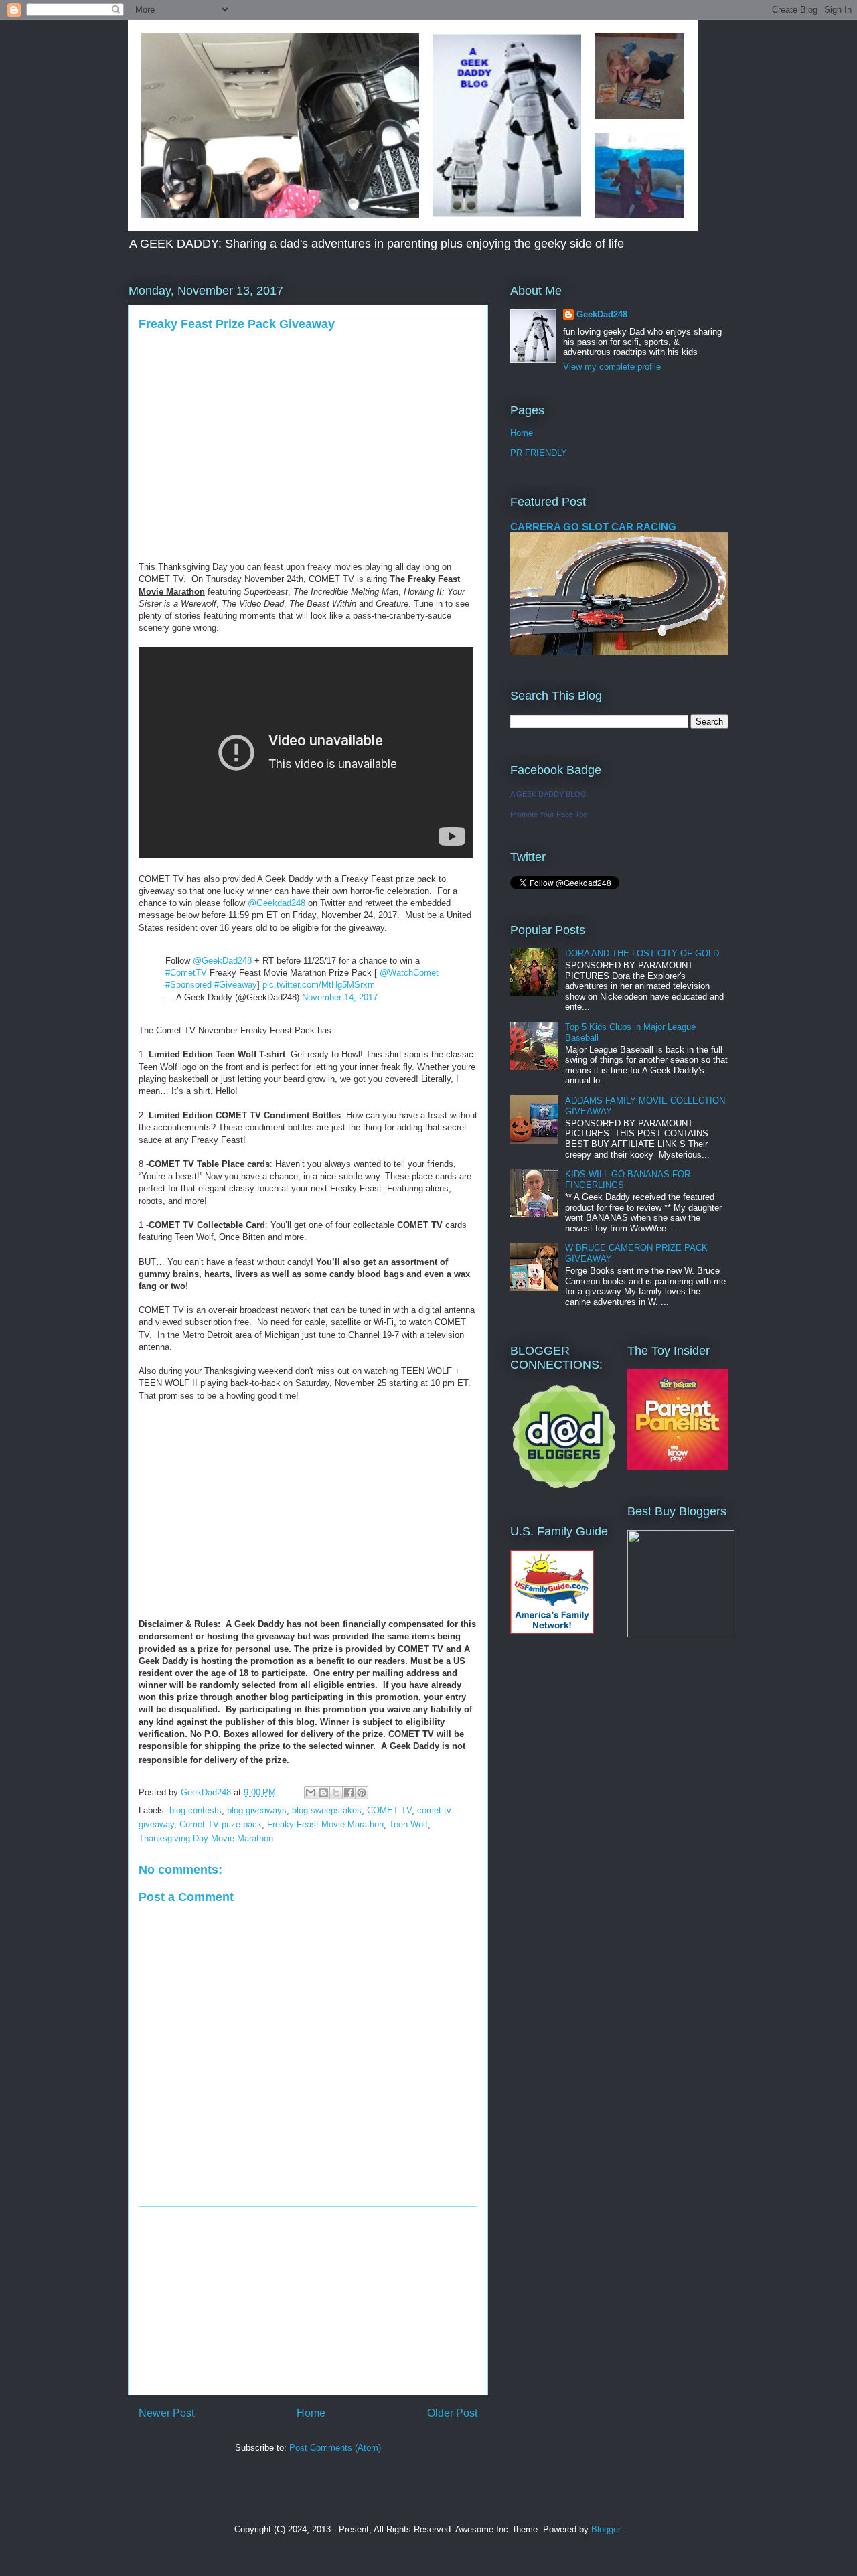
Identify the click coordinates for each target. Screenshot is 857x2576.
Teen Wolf (408, 1824)
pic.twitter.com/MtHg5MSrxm (319, 985)
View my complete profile (612, 367)
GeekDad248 (602, 314)
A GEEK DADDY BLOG (548, 794)
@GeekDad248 (222, 961)
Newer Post (166, 2413)
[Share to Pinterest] (362, 1793)
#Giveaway (236, 985)
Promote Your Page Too (549, 814)
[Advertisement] (308, 2301)
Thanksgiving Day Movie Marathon (206, 1838)
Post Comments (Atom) (335, 2448)
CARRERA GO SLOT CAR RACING (593, 527)
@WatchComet (409, 973)
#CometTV (186, 973)
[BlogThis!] (323, 1793)
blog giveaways (257, 1810)
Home (311, 2413)
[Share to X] (336, 1793)
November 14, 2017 (340, 997)
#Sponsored (188, 985)
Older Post (452, 2413)
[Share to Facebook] (349, 1793)
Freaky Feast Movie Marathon (325, 1824)
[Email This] (311, 1793)
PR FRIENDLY (539, 453)
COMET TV (389, 1810)
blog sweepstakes (327, 1810)
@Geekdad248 (277, 903)
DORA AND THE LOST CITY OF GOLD (642, 953)
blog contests (196, 1810)
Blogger (606, 2529)
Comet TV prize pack (221, 1824)
